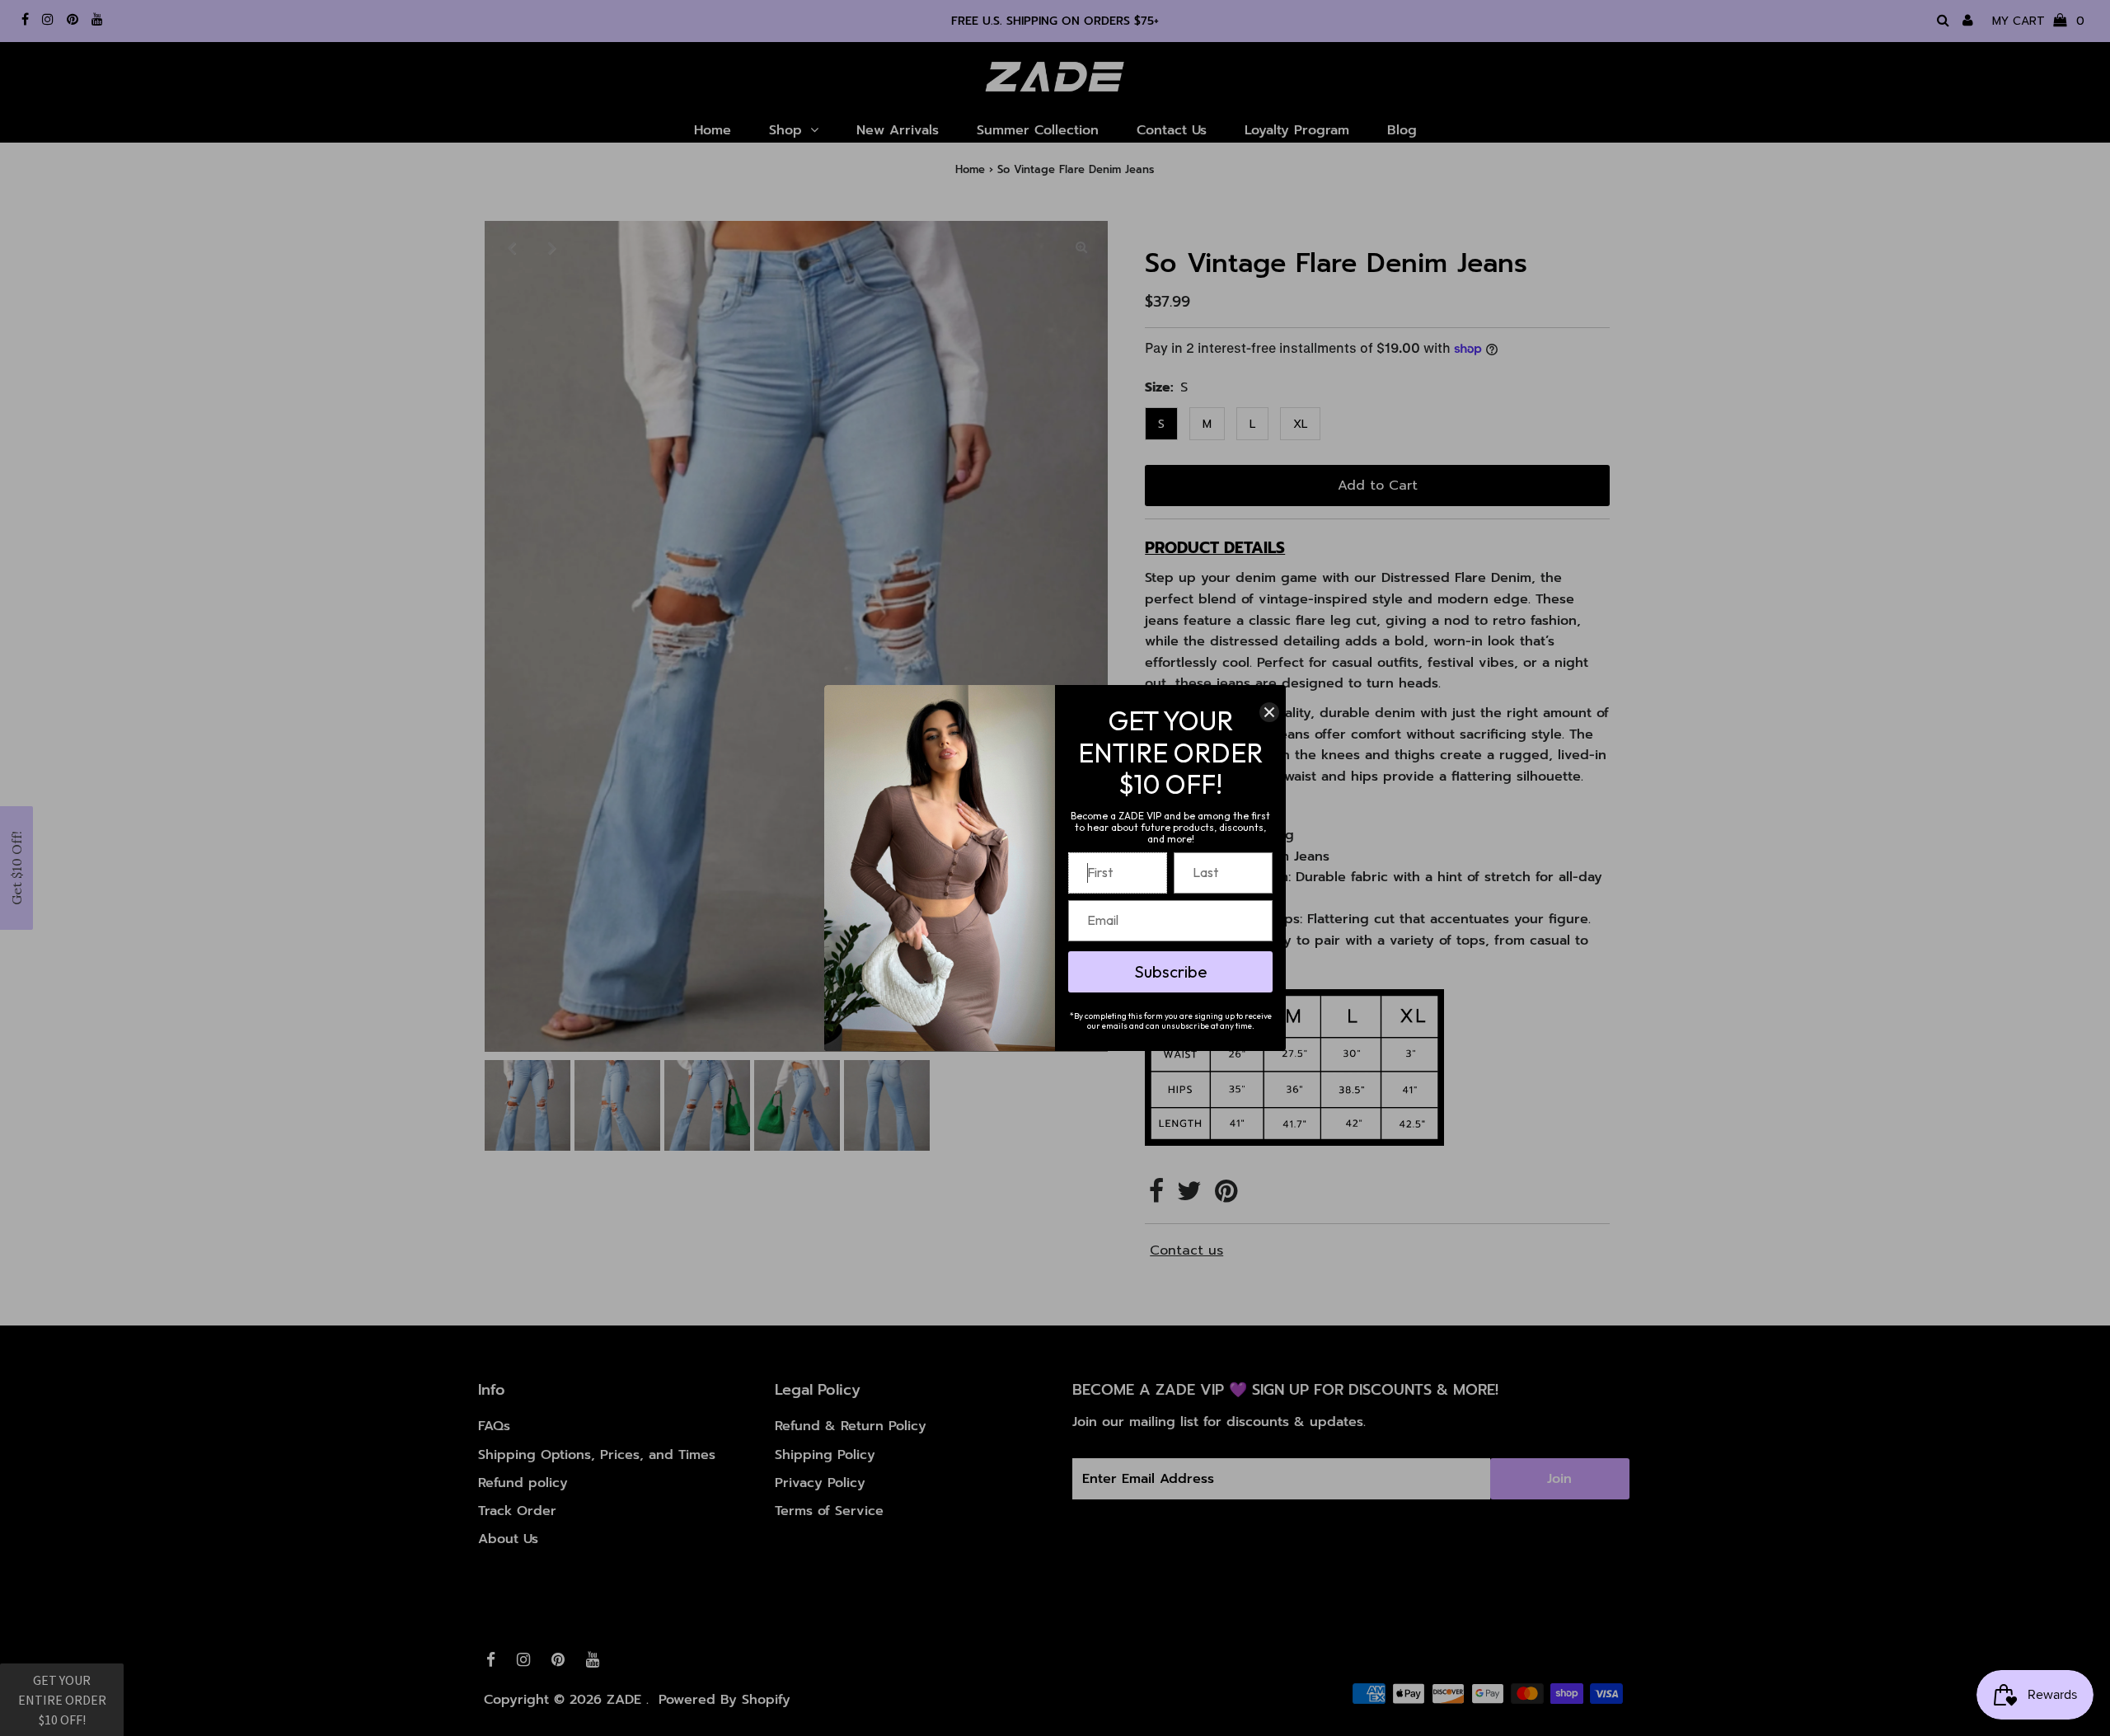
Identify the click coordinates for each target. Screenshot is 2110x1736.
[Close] (1269, 712)
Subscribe (1171, 971)
